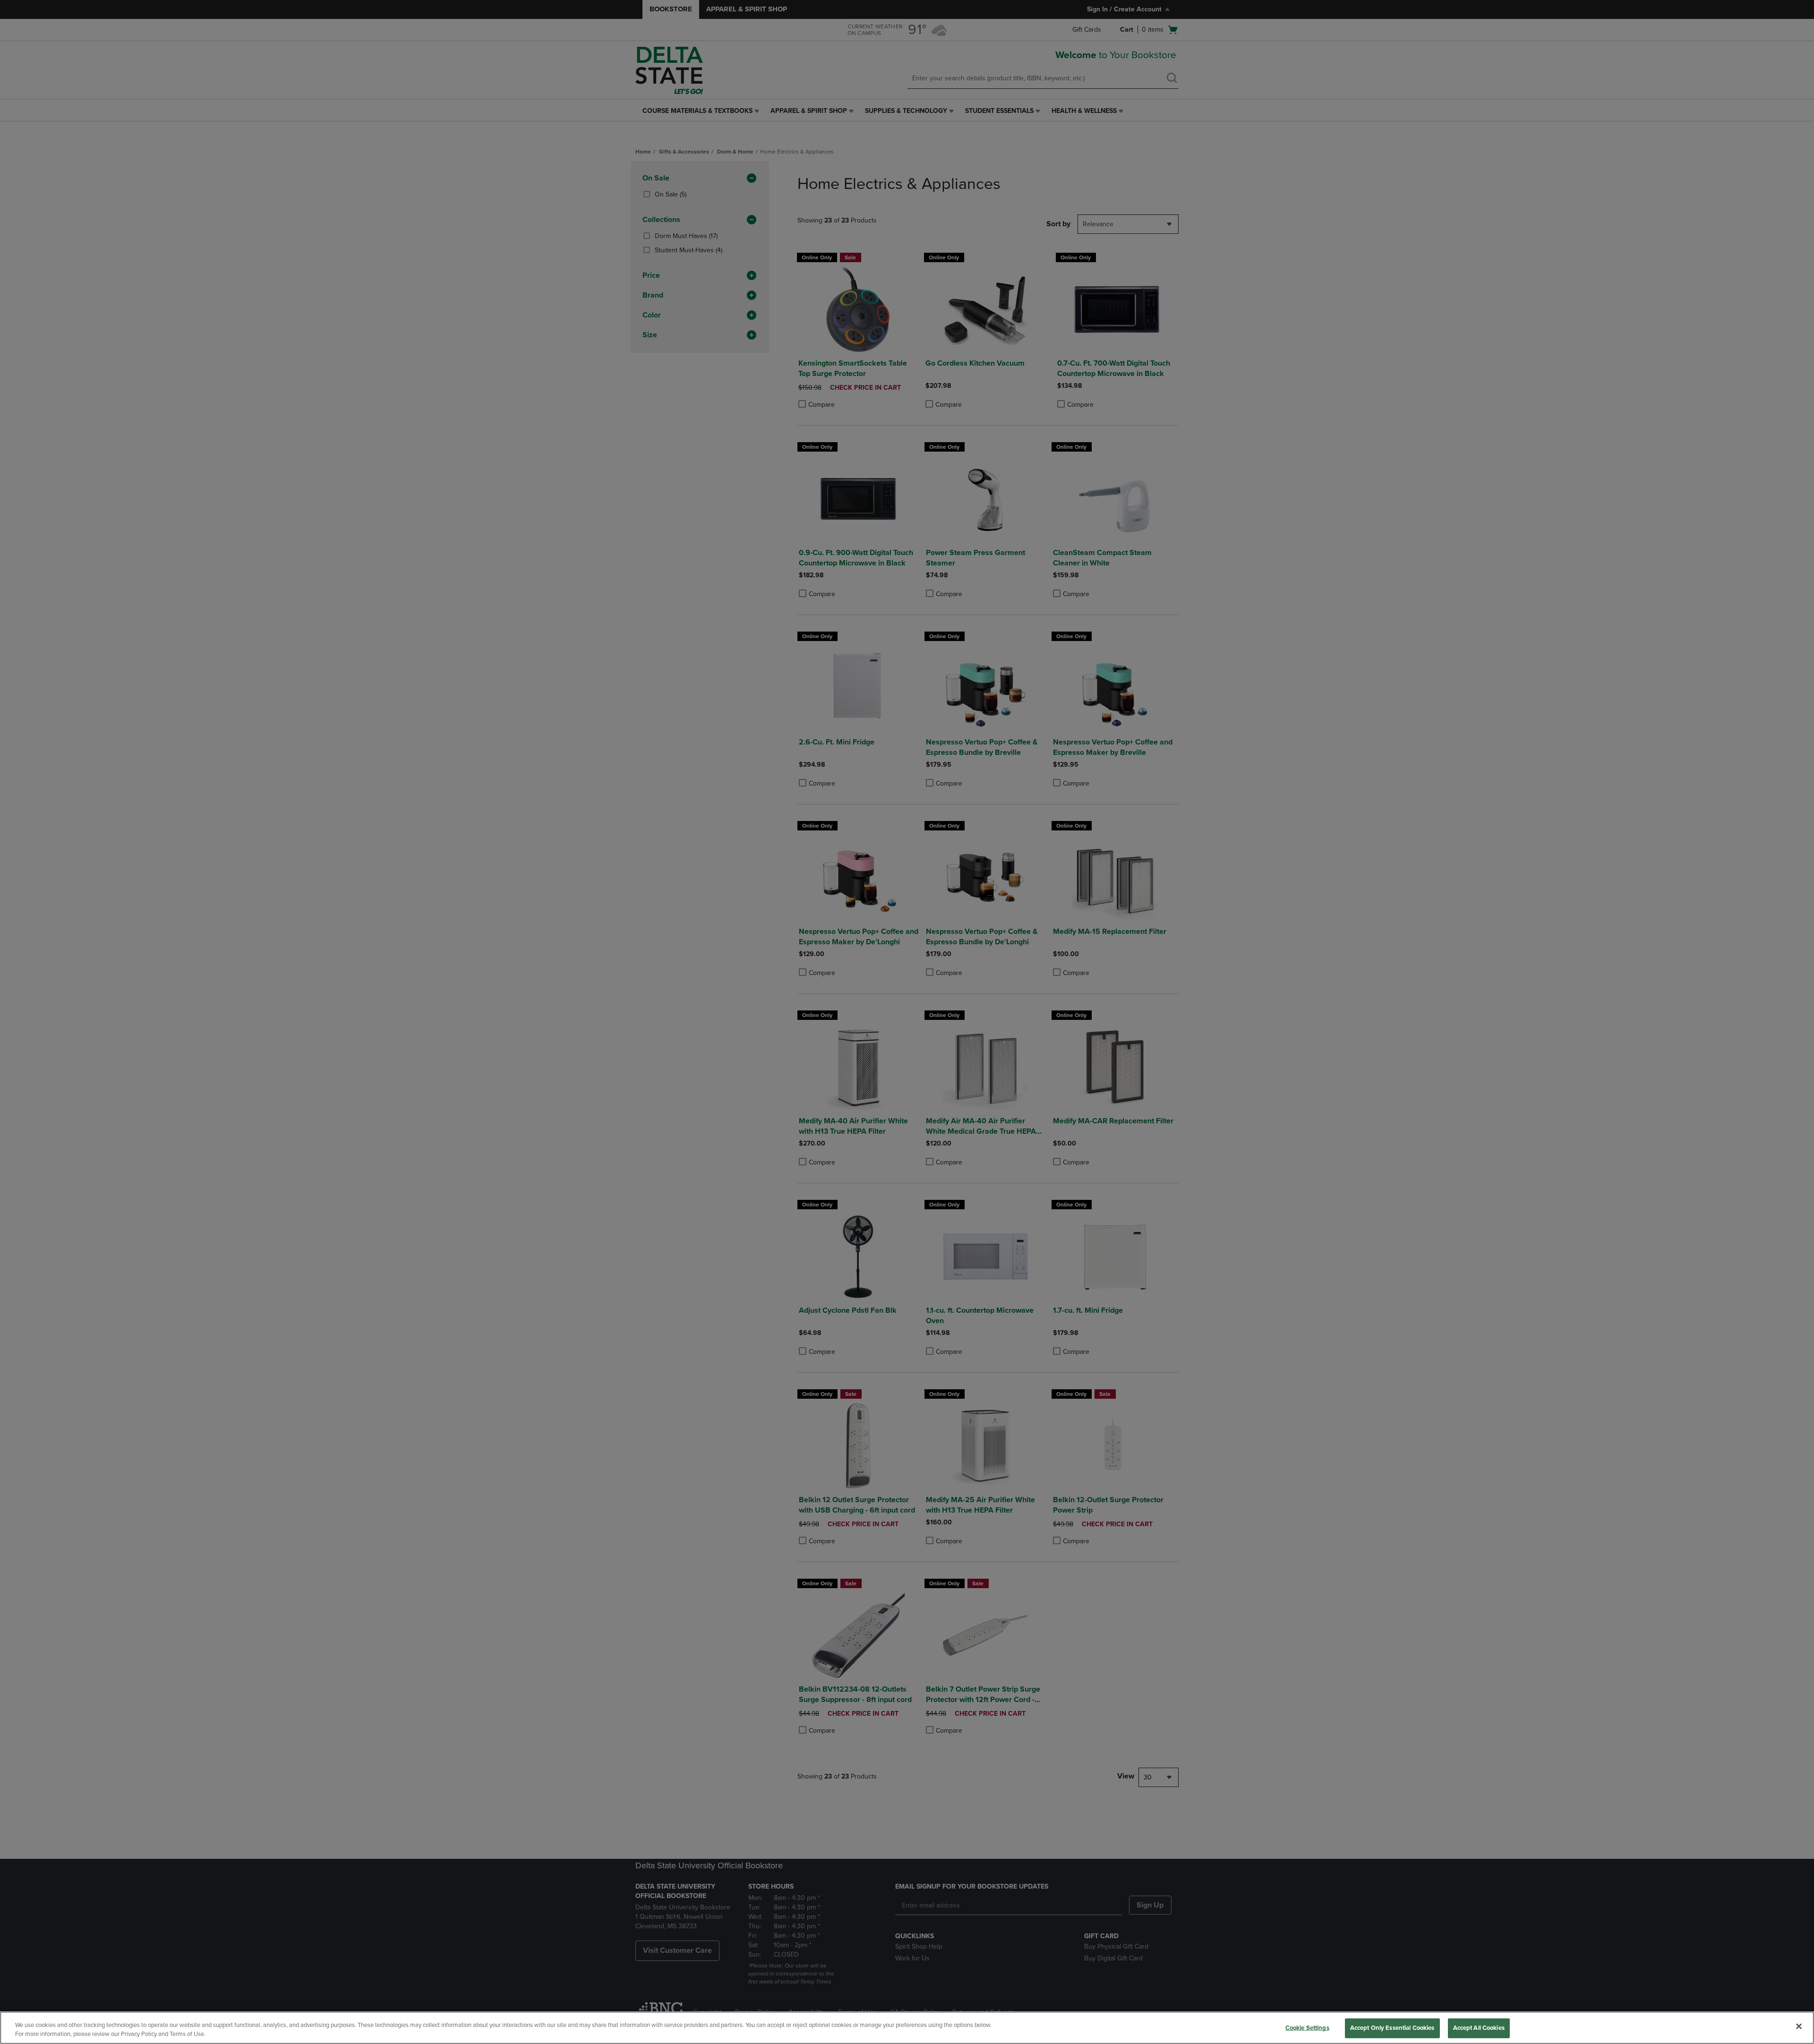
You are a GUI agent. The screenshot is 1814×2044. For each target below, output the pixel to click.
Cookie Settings (1307, 2028)
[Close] (1799, 2027)
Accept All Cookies (1479, 2028)
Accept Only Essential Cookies (1392, 2028)
